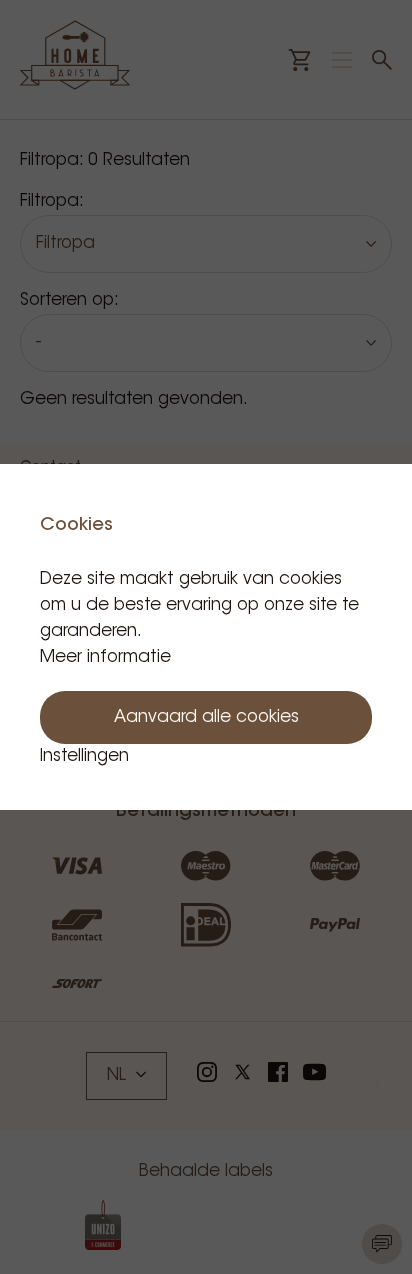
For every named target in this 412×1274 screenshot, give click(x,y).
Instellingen (84, 756)
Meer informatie (105, 657)
